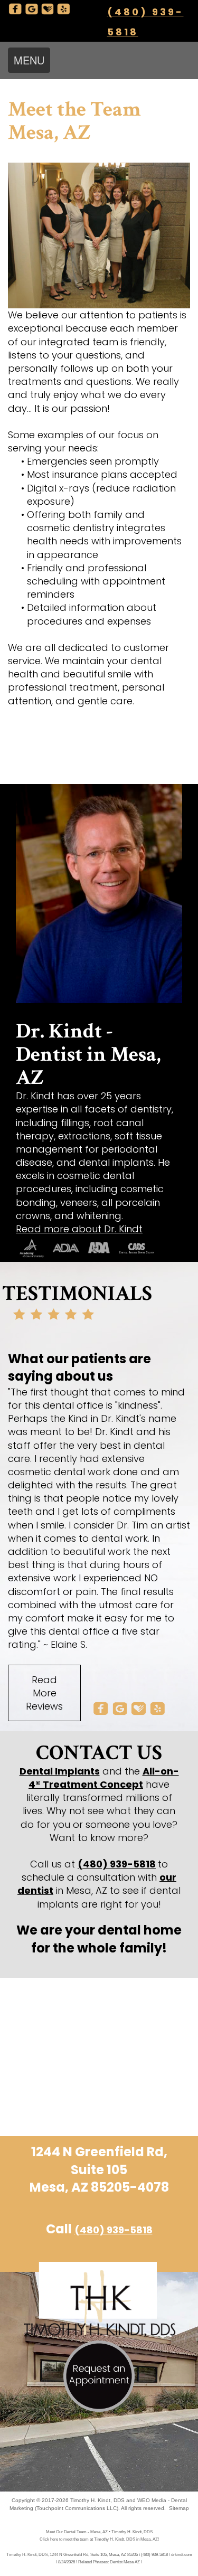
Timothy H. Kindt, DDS (97, 2500)
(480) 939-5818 (117, 1864)
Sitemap (179, 2508)
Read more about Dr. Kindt (79, 1229)
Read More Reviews (44, 1693)
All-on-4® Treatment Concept (104, 1778)
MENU (29, 60)
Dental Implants (60, 1771)
